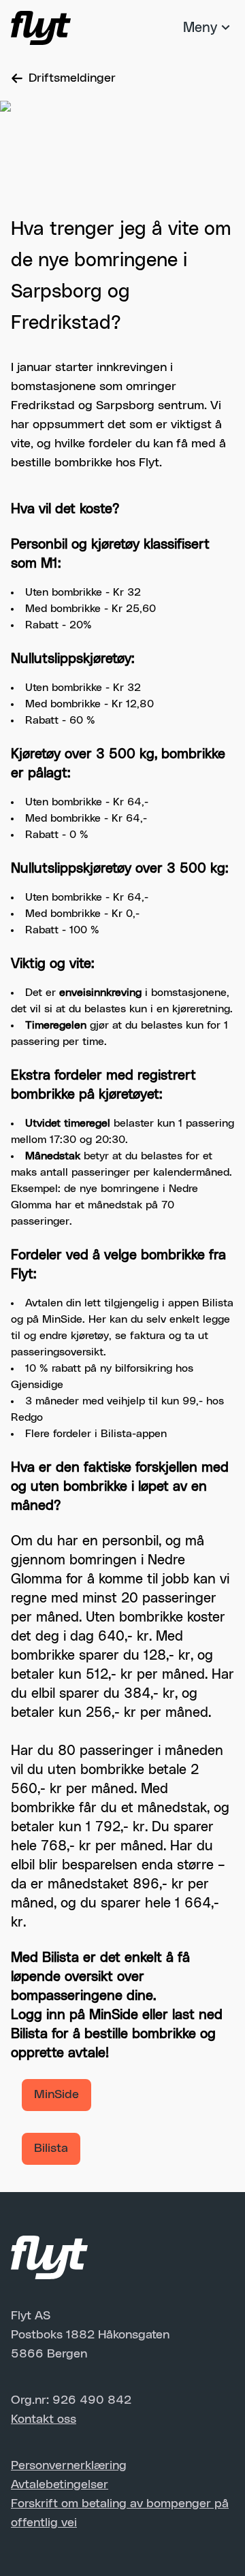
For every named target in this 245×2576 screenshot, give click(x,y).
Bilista (51, 2148)
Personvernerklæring (69, 2466)
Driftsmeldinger (72, 78)
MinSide (56, 2095)
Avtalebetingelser (60, 2485)
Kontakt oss (44, 2419)
